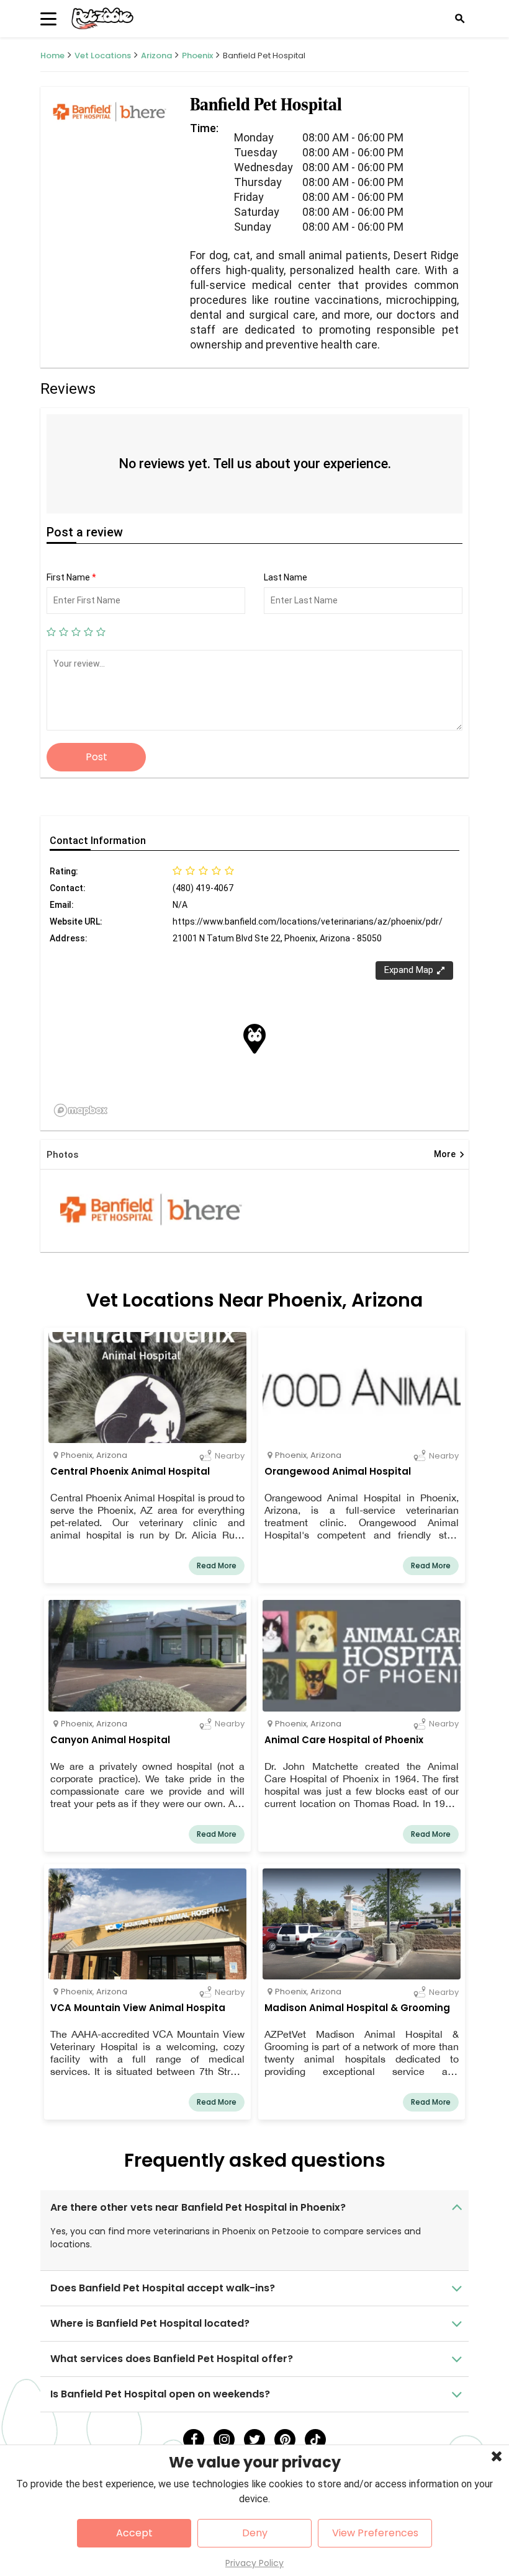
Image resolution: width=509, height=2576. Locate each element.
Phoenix (197, 56)
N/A (180, 905)
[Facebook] (194, 2440)
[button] (254, 1039)
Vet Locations (103, 56)
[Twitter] (254, 2440)
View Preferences (375, 2533)
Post (97, 757)
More (449, 1155)
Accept (134, 2533)
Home (52, 56)
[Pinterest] (285, 2440)
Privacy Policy (254, 2563)
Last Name (286, 577)
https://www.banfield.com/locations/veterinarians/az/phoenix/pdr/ (308, 922)
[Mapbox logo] (81, 1110)
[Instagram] (224, 2440)
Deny (255, 2533)
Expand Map (409, 970)
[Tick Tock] (315, 2440)
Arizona (156, 56)
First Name (71, 577)
